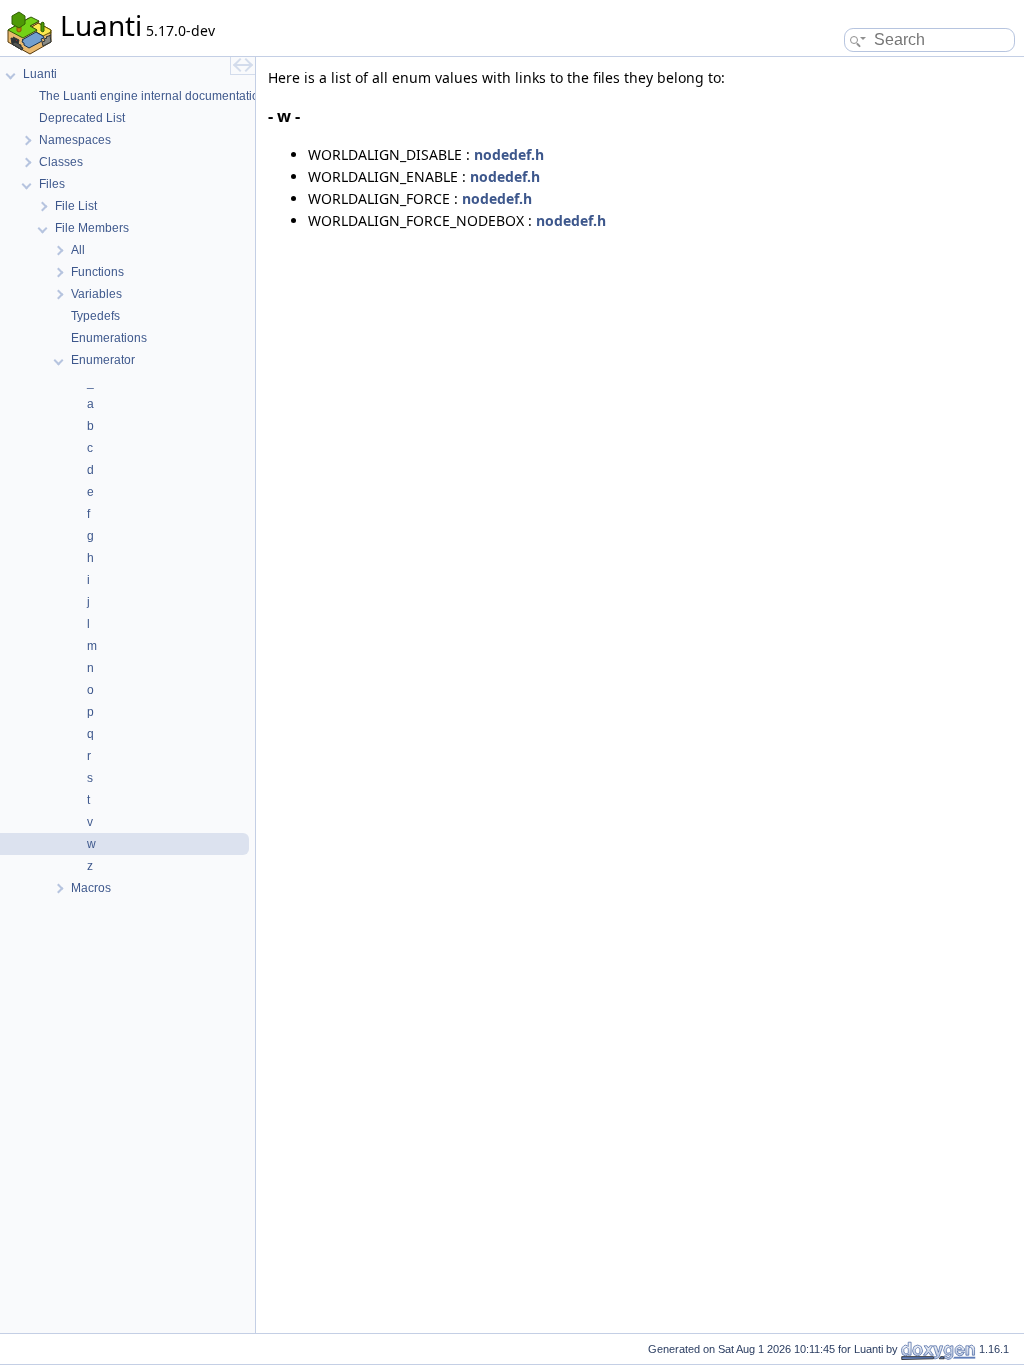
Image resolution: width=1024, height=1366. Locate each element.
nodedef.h (509, 154)
